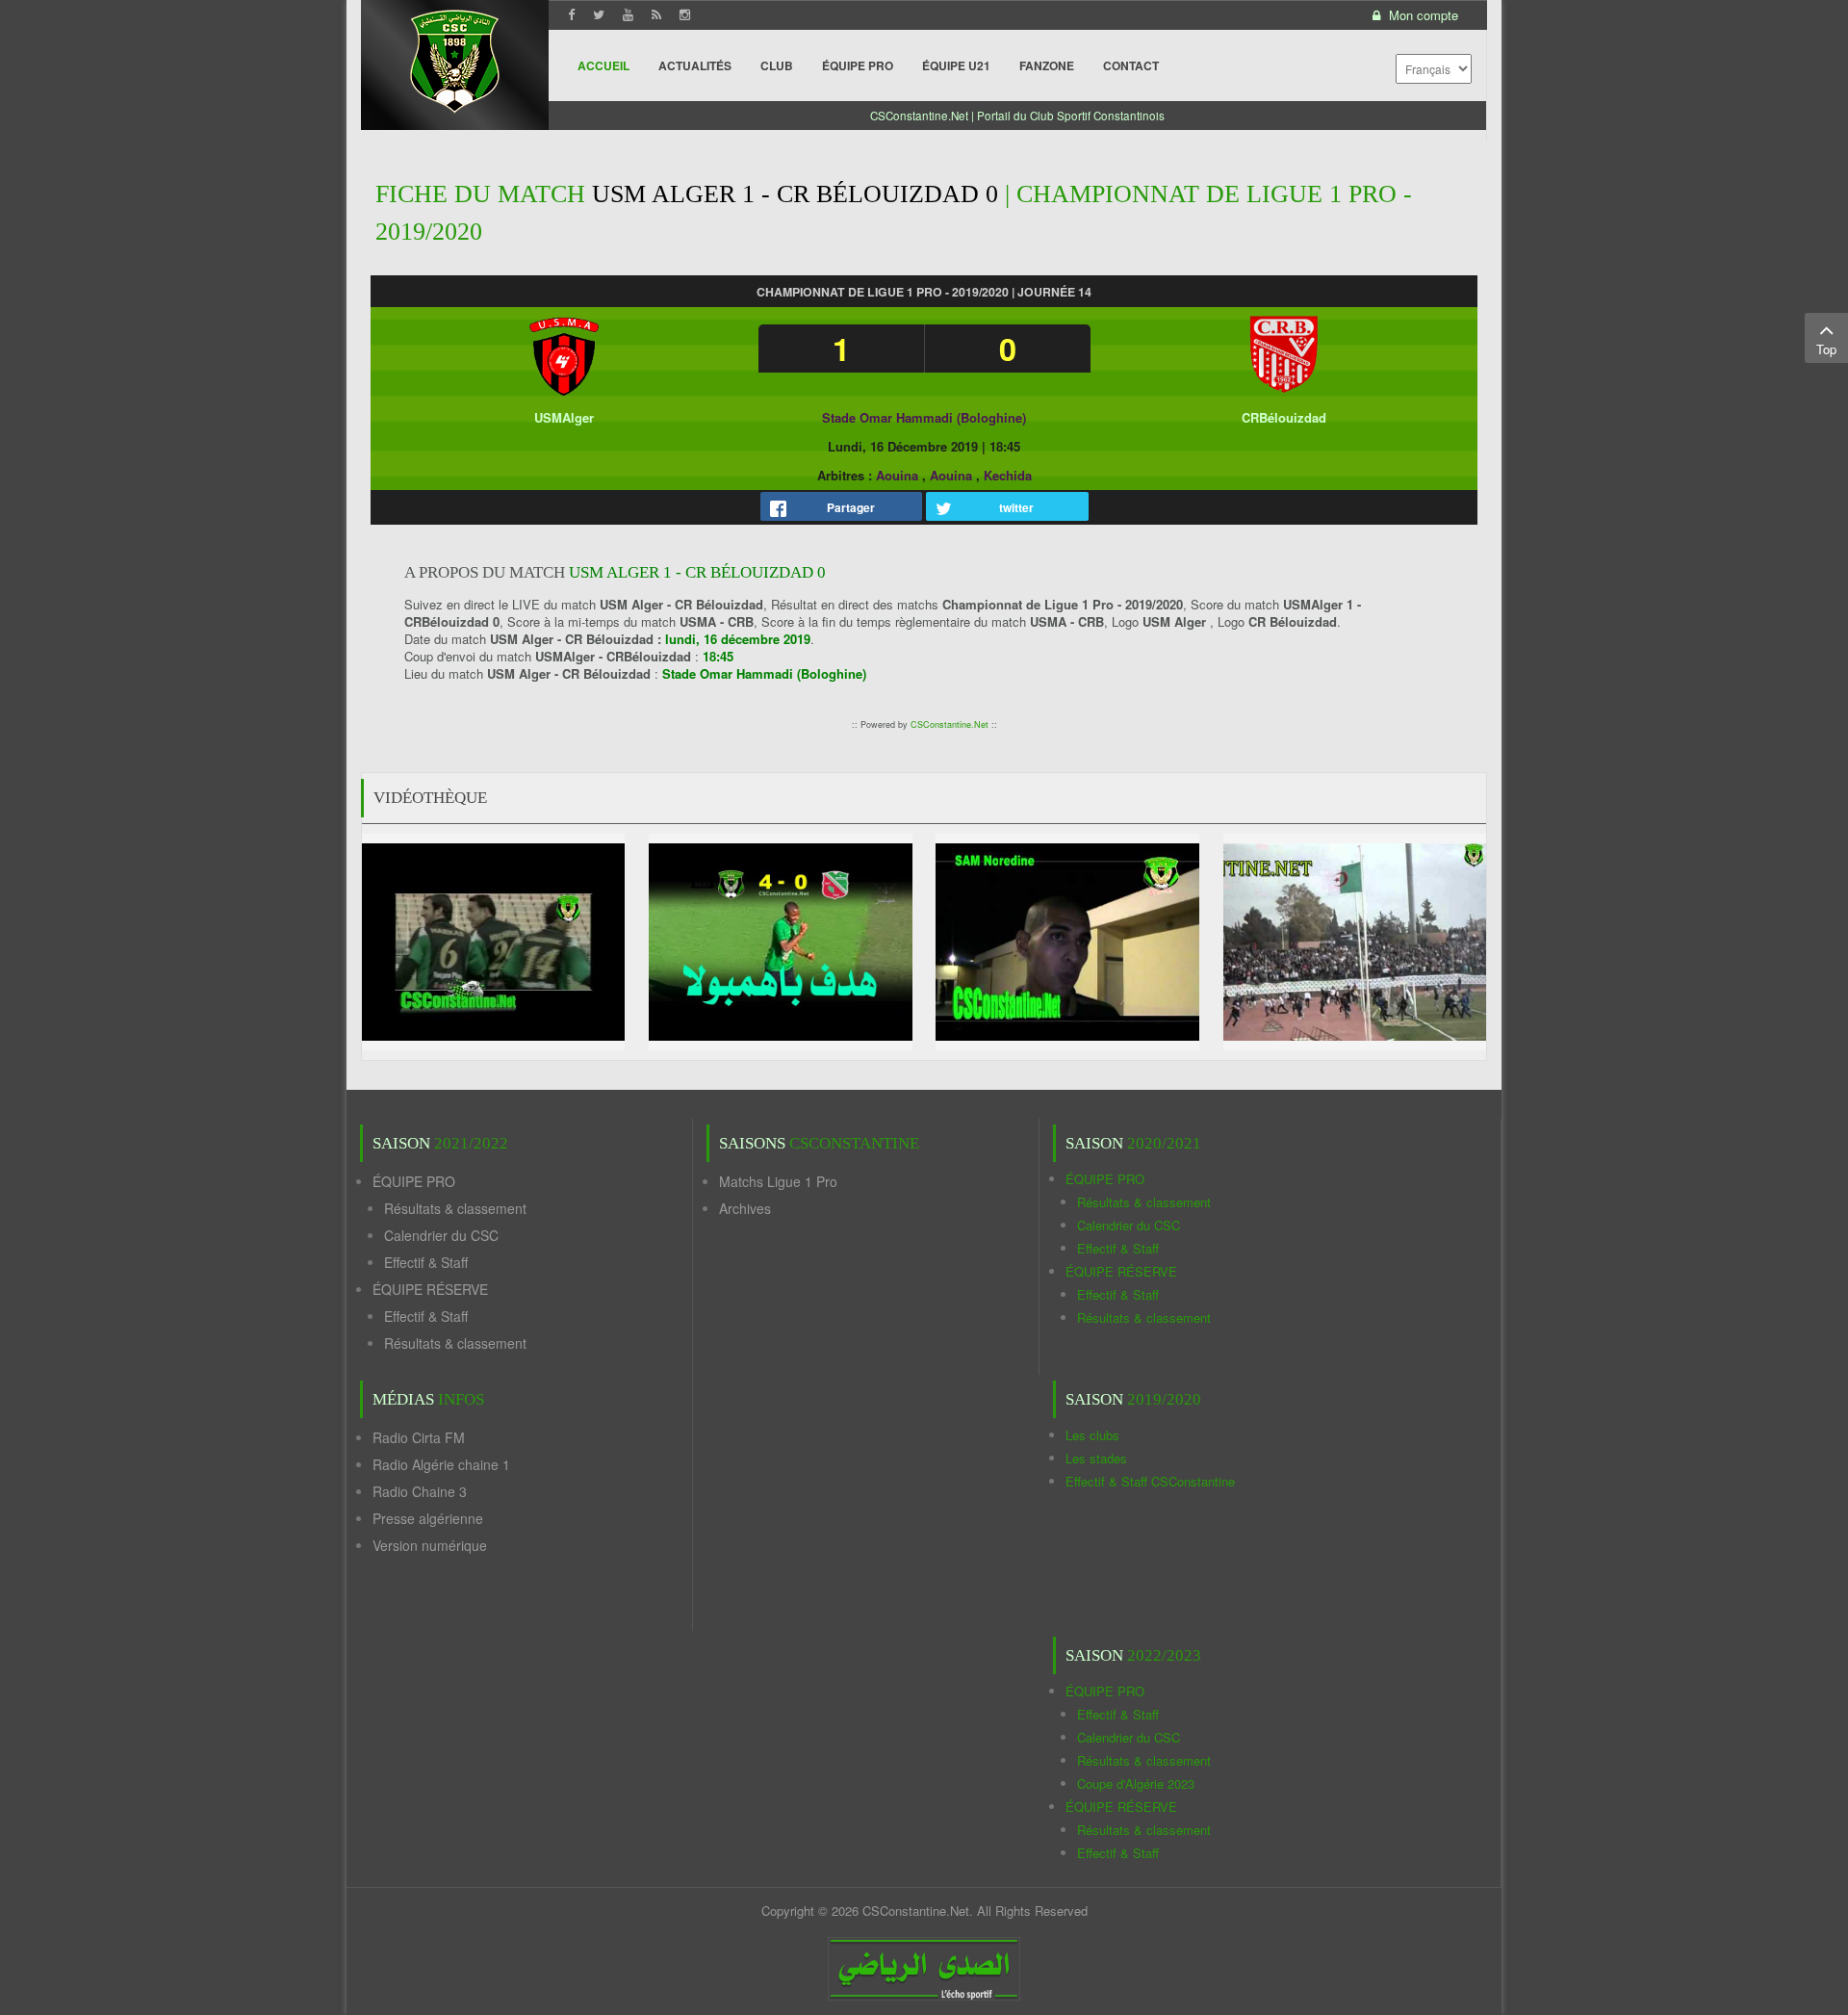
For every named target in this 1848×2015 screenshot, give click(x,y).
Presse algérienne (428, 1518)
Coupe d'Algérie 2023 (1136, 1783)
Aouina (897, 475)
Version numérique (430, 1545)
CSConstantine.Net (950, 724)
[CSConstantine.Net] (455, 58)
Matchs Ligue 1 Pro (778, 1181)
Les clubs (1092, 1435)
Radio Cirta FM (419, 1437)
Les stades (1096, 1458)
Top (1826, 349)
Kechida (1008, 475)
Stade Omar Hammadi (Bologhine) (924, 417)
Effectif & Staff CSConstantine (1150, 1481)
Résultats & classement (455, 1208)
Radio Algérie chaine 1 (441, 1464)
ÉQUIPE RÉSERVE (430, 1289)
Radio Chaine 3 (420, 1491)
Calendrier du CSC (441, 1235)
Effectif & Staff (426, 1262)
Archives (745, 1208)
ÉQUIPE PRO (414, 1181)
